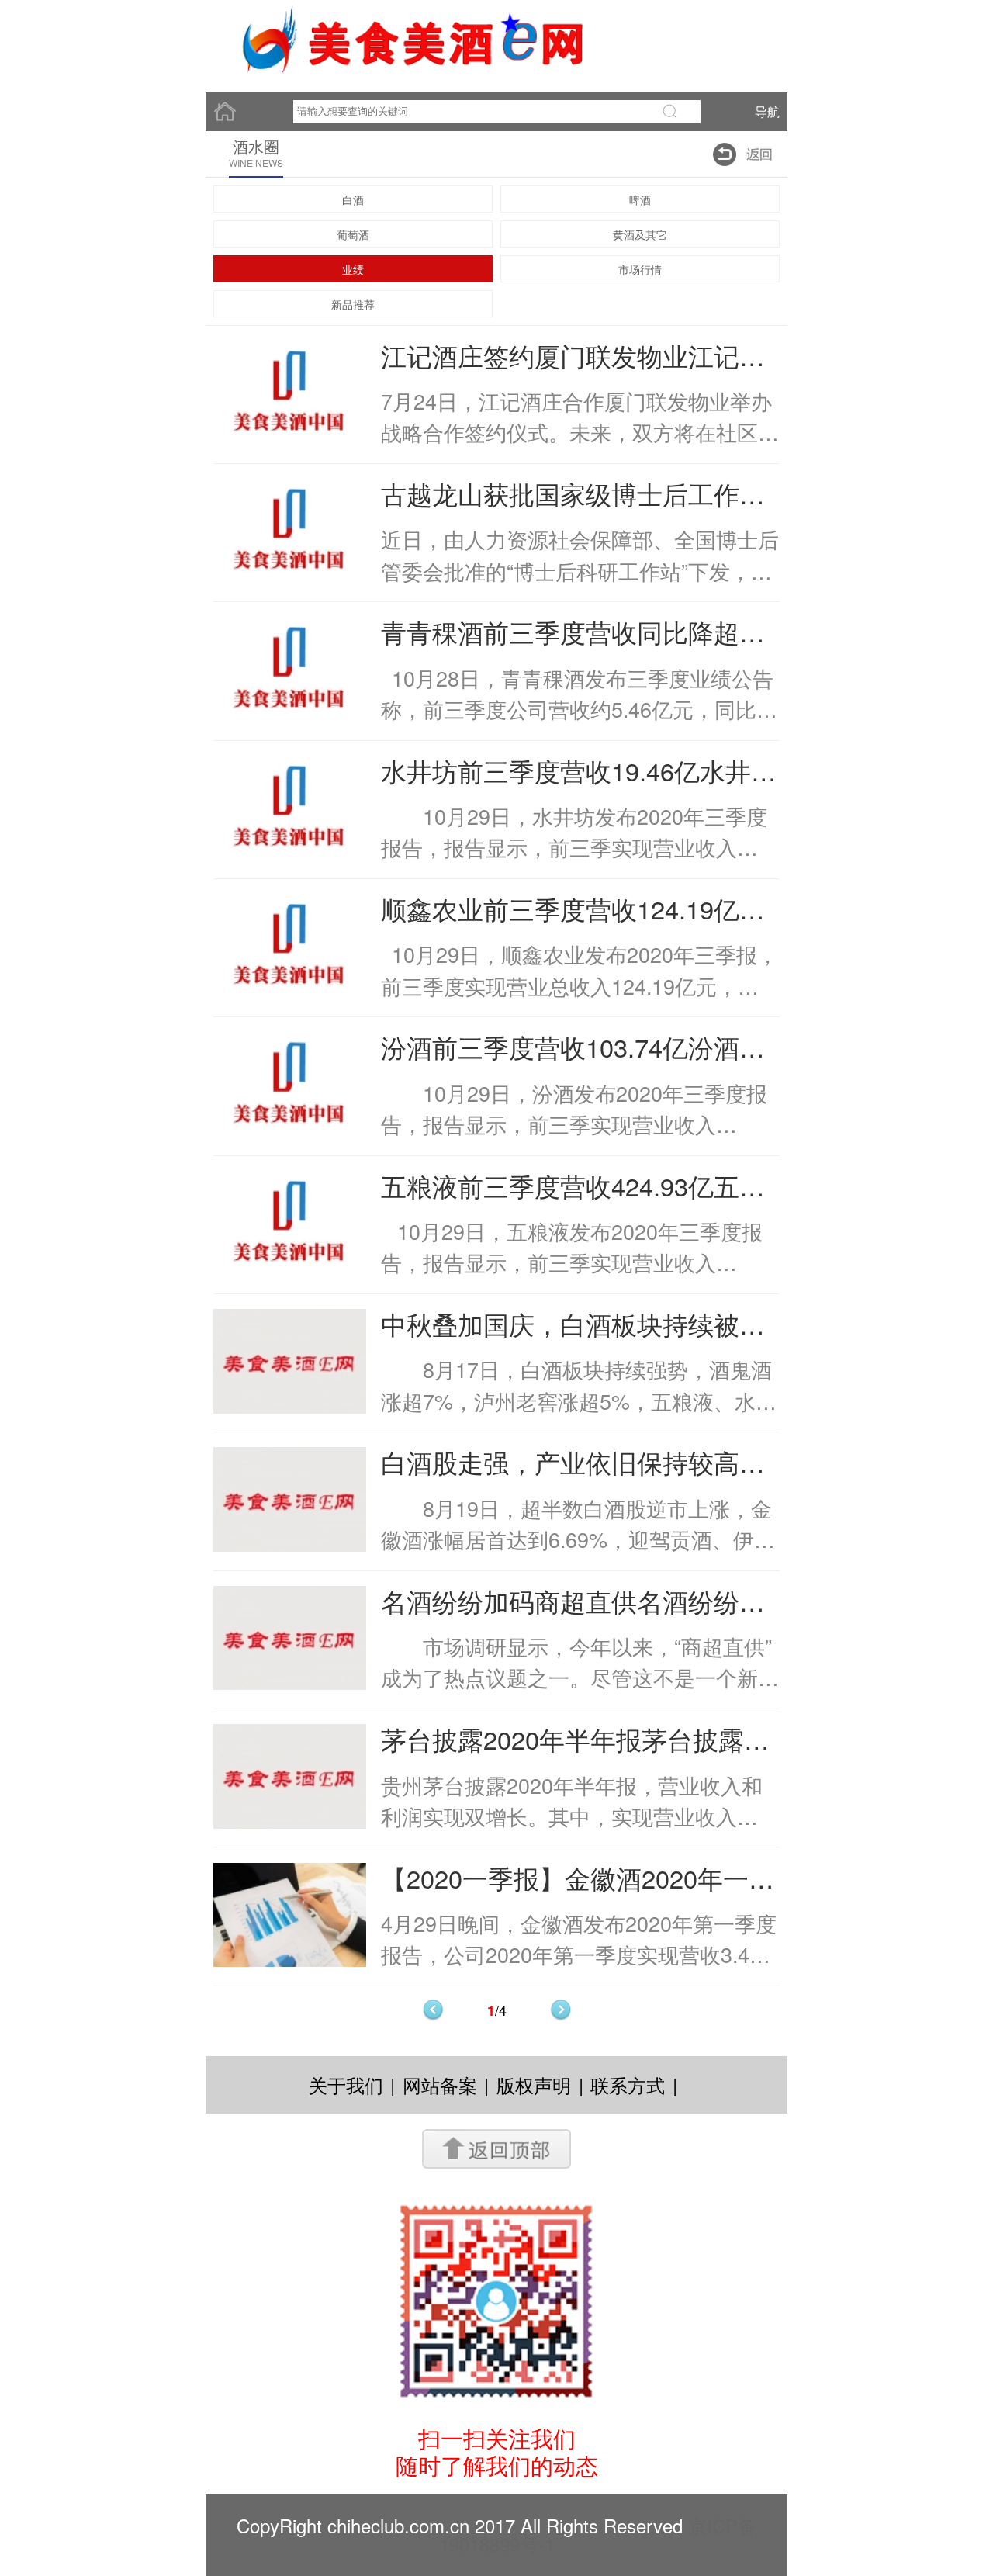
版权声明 (534, 2084)
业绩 (353, 269)
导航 (767, 111)
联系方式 (628, 2084)
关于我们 (346, 2084)
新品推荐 (353, 304)
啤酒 (640, 199)
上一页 (433, 2010)
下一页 (561, 2010)
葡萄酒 (353, 234)
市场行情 (640, 269)
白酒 (353, 199)
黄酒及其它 (640, 234)
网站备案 (440, 2084)
